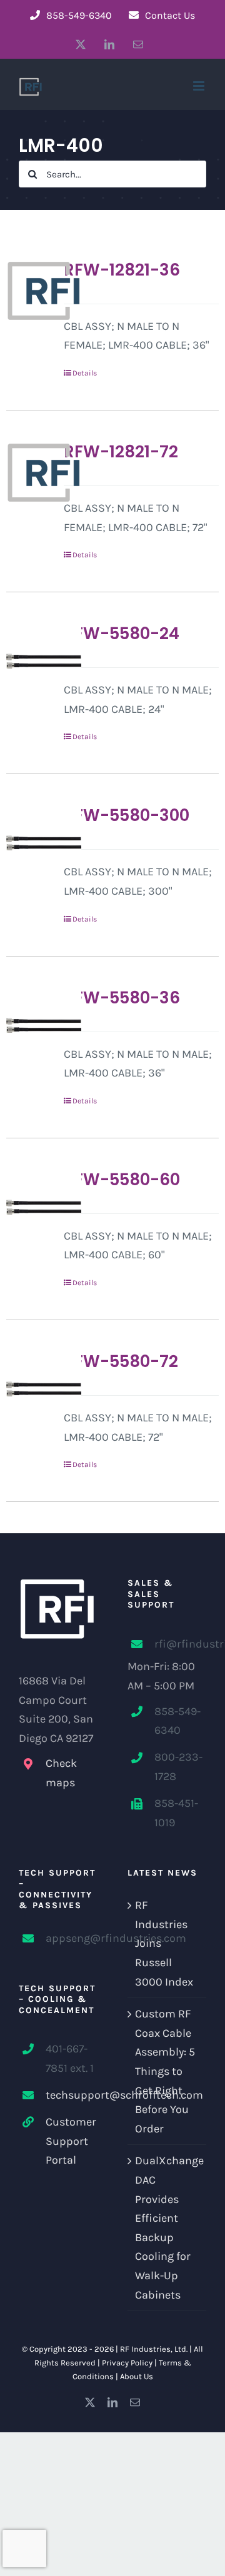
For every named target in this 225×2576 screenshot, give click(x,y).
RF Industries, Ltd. (154, 2349)
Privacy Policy (127, 2363)
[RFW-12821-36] (31, 291)
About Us (137, 2376)
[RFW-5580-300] (31, 843)
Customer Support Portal (71, 2141)
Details (85, 373)
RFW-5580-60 (122, 1180)
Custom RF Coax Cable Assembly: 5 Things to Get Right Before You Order (165, 2071)
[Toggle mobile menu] (200, 86)
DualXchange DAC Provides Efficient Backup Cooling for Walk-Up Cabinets (167, 2227)
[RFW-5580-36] (31, 1025)
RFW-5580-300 (127, 815)
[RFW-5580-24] (31, 661)
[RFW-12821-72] (31, 472)
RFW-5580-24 (122, 634)
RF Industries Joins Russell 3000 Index (164, 1943)
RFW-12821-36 (122, 270)
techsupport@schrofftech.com (72, 2095)
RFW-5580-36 (122, 998)
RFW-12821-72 (121, 452)
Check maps (61, 1773)
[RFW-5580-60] (31, 1207)
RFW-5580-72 (121, 1361)
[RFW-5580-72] (31, 1389)
